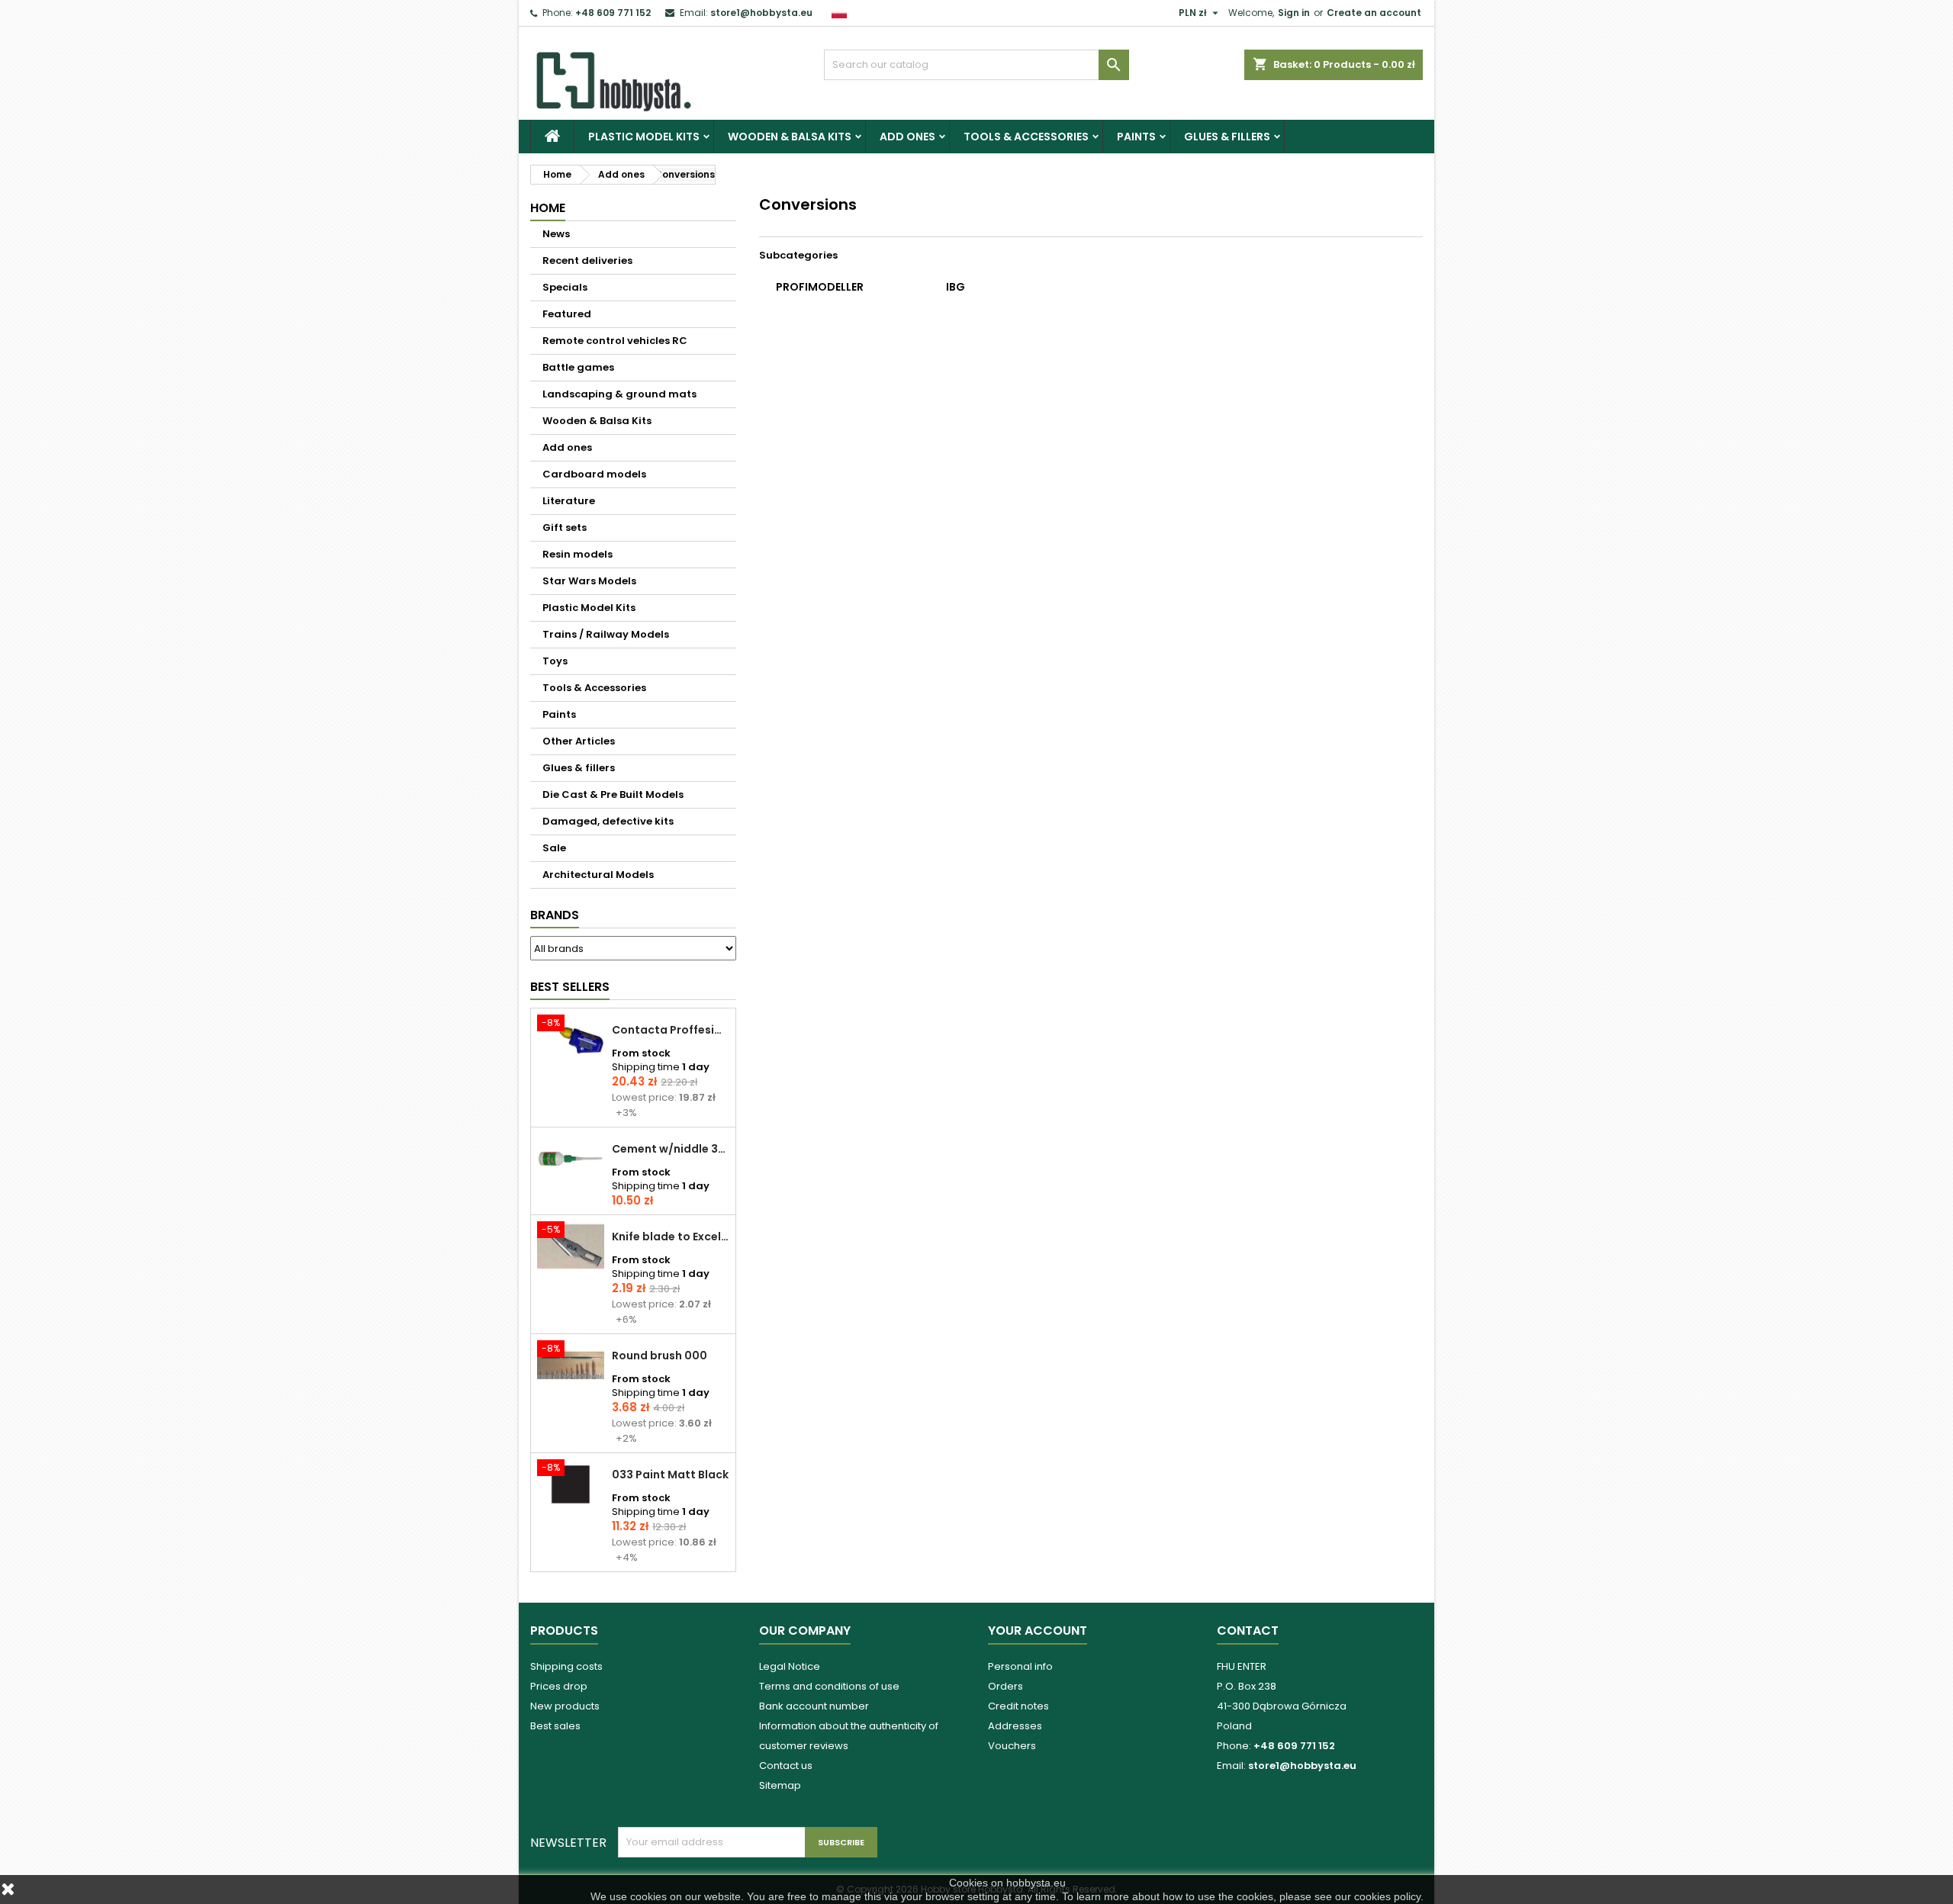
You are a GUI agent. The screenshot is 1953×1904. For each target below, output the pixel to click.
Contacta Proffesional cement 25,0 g (671, 1030)
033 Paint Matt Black (670, 1475)
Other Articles (579, 741)
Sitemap (780, 1785)
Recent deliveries (587, 261)
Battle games (578, 367)
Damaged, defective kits (608, 821)
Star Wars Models (589, 581)
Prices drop (559, 1686)
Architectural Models (598, 875)
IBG (956, 287)
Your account (1038, 1631)
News (556, 234)
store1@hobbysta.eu (761, 13)
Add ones (907, 137)
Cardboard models (594, 474)
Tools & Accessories (1026, 137)
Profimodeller (820, 287)
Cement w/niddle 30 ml (671, 1149)
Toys (555, 661)
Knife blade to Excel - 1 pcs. (671, 1237)
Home (548, 208)
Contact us (786, 1766)
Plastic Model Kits (644, 137)
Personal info (1020, 1666)
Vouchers (1012, 1746)
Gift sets (565, 527)
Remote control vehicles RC (615, 341)
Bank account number (814, 1706)
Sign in (1294, 13)
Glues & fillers (1227, 137)
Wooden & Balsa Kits (790, 137)
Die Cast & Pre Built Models (613, 794)
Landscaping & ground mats (619, 394)
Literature (569, 501)
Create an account (1374, 13)
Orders (1005, 1686)
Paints (1136, 137)
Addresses (1015, 1726)
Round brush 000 (660, 1356)
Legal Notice (790, 1666)
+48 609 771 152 (613, 13)
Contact (1248, 1631)
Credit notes (1018, 1706)
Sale (554, 848)
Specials (565, 287)
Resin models (578, 554)
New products (565, 1706)
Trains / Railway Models (606, 634)
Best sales (555, 1726)
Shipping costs (566, 1666)
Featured (567, 314)
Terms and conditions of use (829, 1686)
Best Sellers (570, 987)
